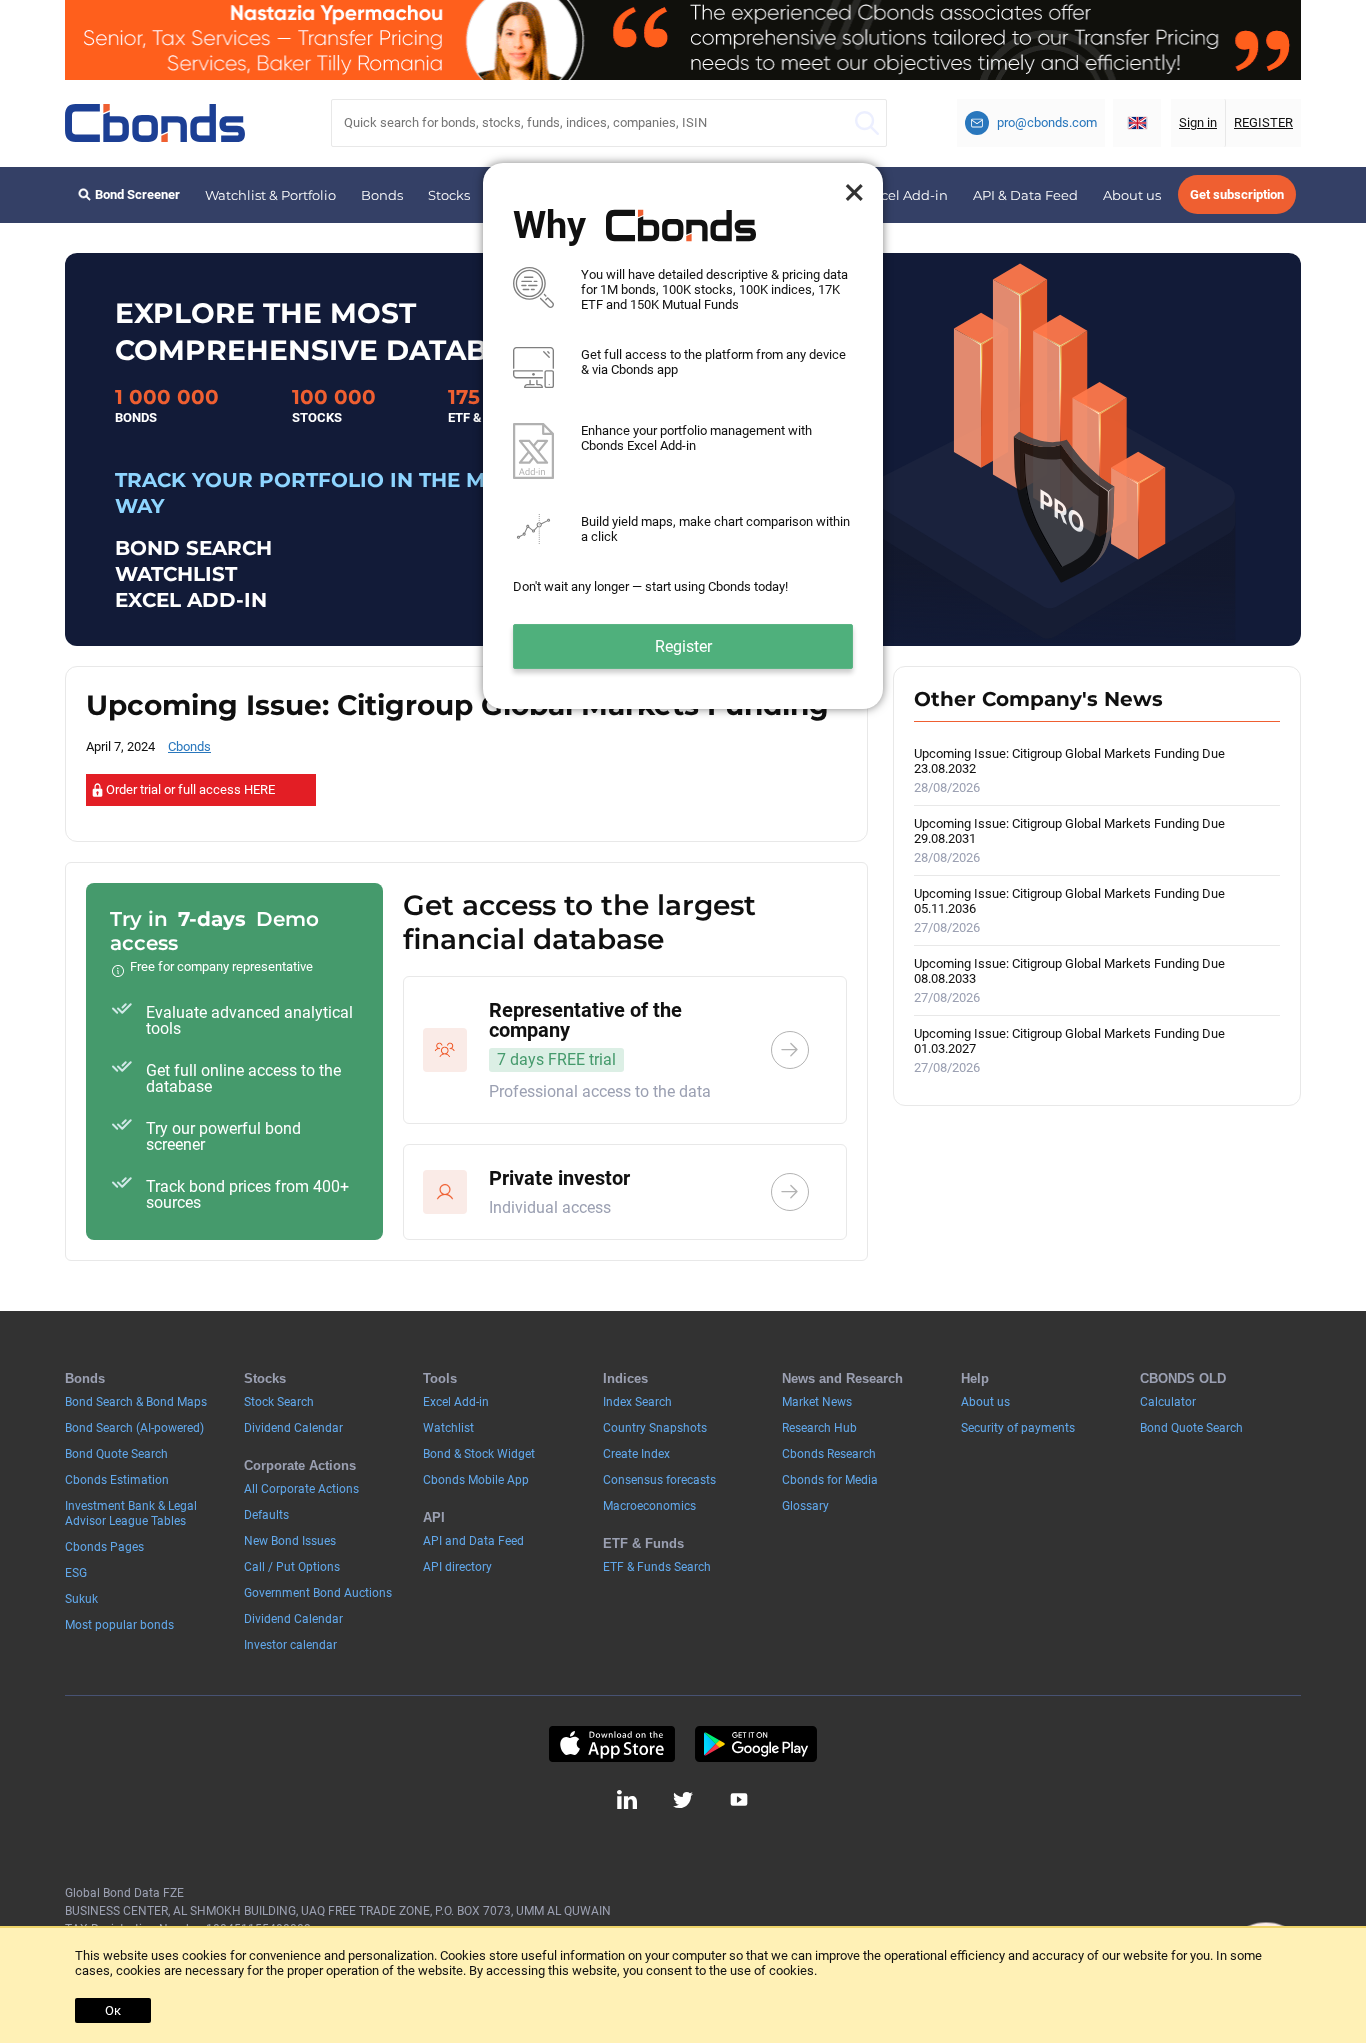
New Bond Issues (290, 1541)
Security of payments (1018, 1428)
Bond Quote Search (116, 1454)
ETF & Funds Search (657, 1567)
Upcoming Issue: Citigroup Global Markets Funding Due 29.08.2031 (1069, 840)
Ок (113, 2010)
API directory (457, 1567)
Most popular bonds (119, 1625)
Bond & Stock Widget (479, 1454)
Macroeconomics (649, 1506)
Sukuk (81, 1599)
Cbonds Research (829, 1454)
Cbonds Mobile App (476, 1480)
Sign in (1198, 122)
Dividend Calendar (293, 1428)
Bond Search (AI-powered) (134, 1428)
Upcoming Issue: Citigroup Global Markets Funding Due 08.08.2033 (1069, 980)
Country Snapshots (655, 1428)
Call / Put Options (292, 1567)
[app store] (611, 1744)
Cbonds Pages (104, 1547)
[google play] (756, 1744)
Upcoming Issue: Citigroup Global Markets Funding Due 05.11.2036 (1069, 910)
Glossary (805, 1506)
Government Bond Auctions (318, 1593)
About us (1132, 195)
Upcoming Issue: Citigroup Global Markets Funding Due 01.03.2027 (1069, 1050)
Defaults (266, 1515)
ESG (76, 1573)
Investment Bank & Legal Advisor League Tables (131, 1513)
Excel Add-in (906, 195)
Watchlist (448, 1428)
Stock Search (279, 1402)
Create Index (636, 1454)
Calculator (1168, 1402)
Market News (817, 1402)
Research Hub (819, 1428)
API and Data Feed (473, 1541)
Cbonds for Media (830, 1480)
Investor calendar (290, 1645)
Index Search (637, 1402)
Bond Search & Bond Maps (136, 1402)
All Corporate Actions (301, 1489)
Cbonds (189, 746)
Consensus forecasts (659, 1480)
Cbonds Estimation (117, 1480)
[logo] (155, 123)
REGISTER (1263, 122)
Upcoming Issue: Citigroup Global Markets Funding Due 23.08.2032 (1069, 770)
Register (683, 646)
